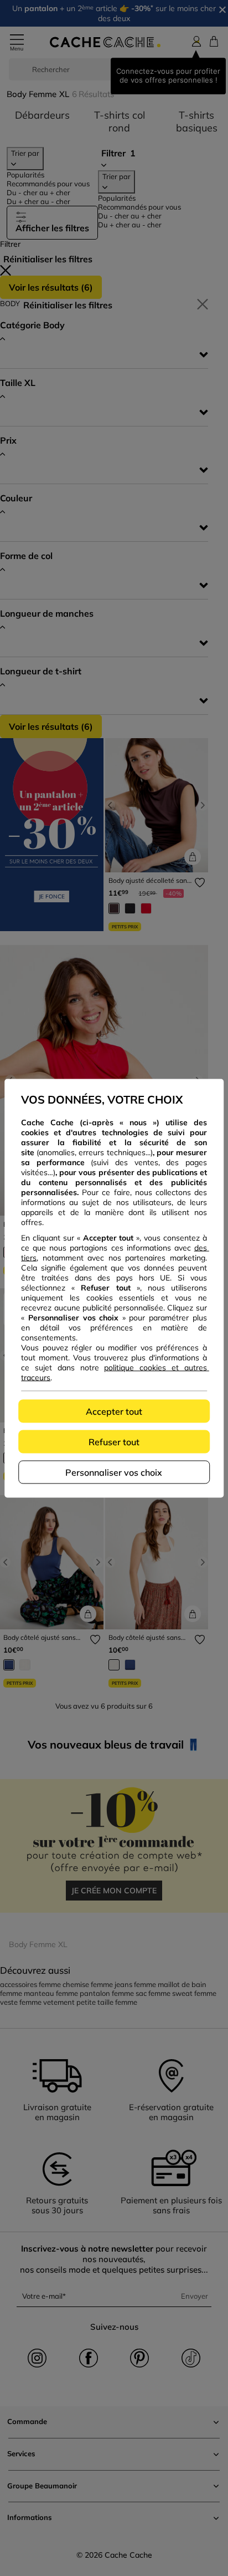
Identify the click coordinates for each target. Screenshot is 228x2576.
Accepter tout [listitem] (114, 1411)
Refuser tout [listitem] (114, 1441)
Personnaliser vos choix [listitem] (114, 1472)
